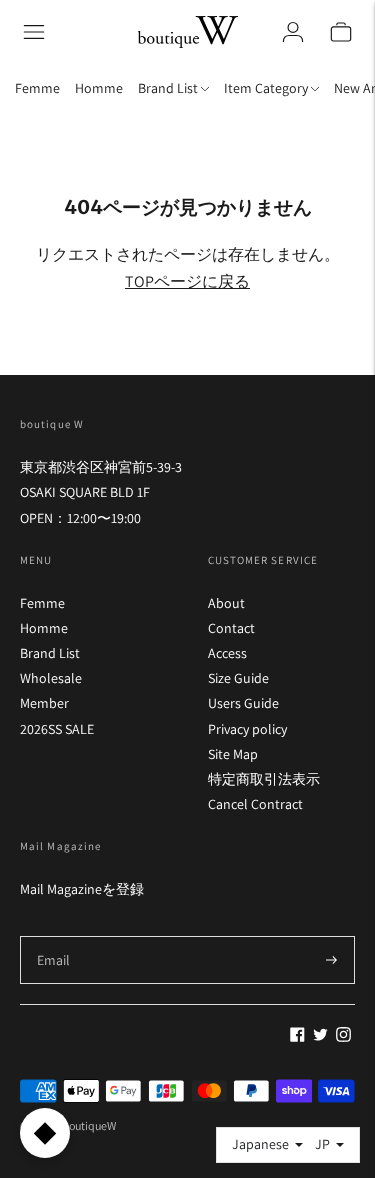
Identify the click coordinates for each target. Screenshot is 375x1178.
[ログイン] (293, 32)
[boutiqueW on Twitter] (320, 1037)
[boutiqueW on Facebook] (297, 1037)
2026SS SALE (57, 729)
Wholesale (51, 678)
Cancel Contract (255, 804)
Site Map (233, 754)
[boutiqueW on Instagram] (343, 1037)
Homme (99, 88)
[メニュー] (34, 32)
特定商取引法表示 (264, 779)
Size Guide (238, 678)
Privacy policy (247, 729)
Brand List (50, 653)
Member (44, 703)
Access (227, 653)
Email (54, 935)
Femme (37, 88)
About (226, 603)
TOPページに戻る (187, 281)
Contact (231, 628)
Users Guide (243, 703)
